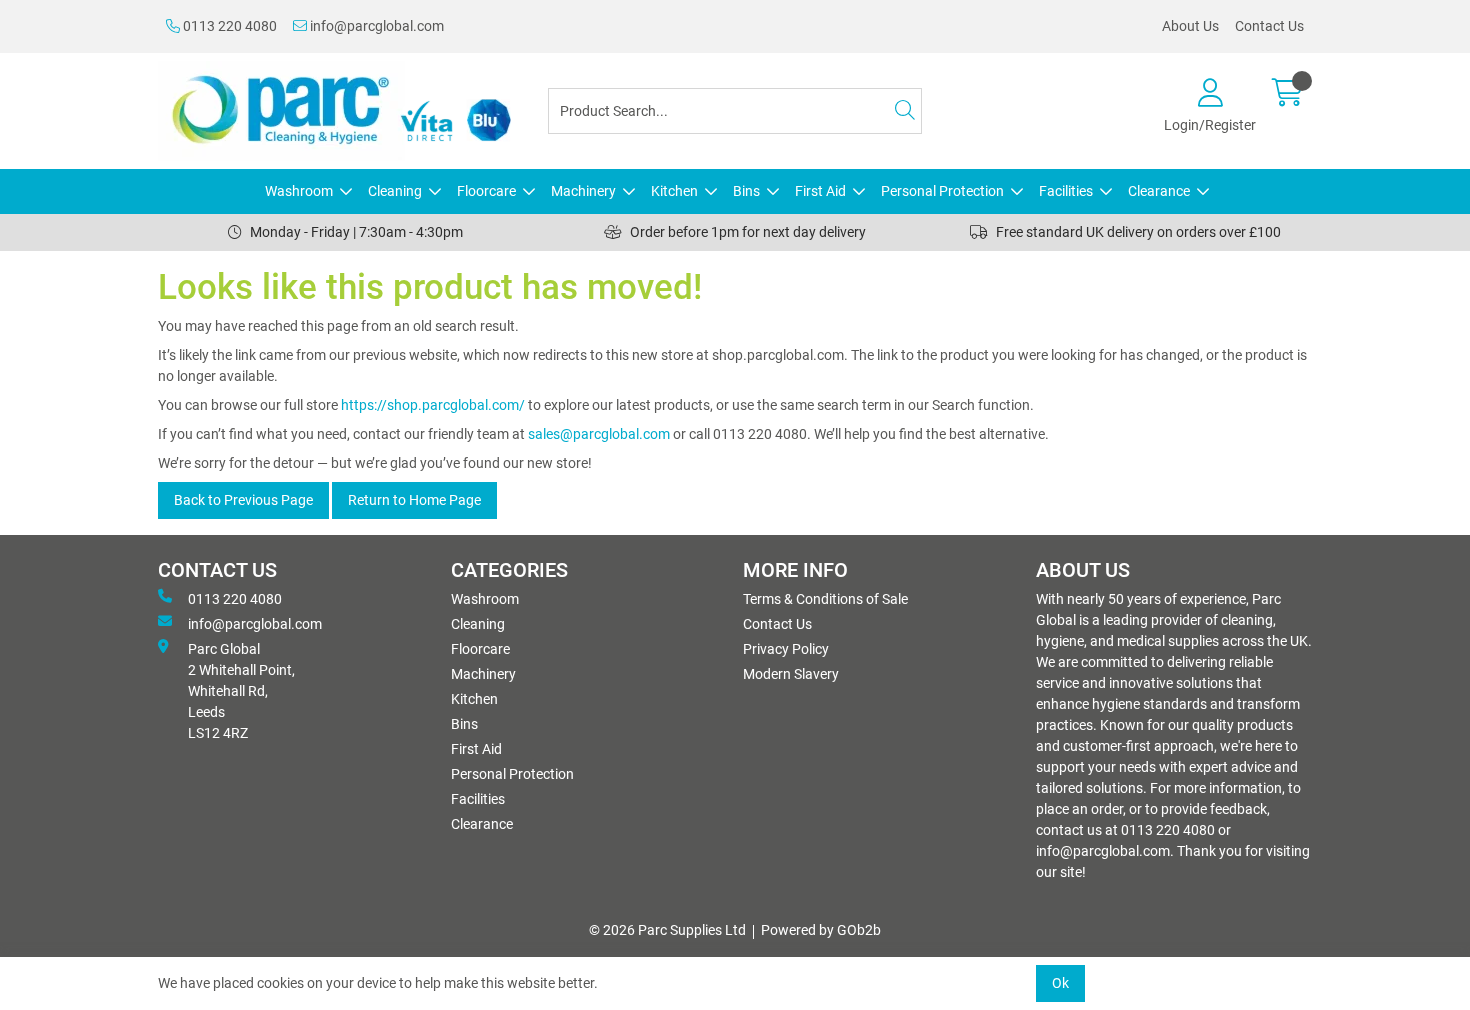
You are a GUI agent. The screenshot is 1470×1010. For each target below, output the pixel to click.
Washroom (299, 191)
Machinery (583, 191)
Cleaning (395, 191)
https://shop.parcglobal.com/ (433, 405)
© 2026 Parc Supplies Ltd (667, 930)
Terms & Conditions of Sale (825, 599)
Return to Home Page (414, 500)
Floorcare (486, 191)
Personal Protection (942, 191)
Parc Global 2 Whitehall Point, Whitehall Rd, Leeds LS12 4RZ (241, 691)
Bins (746, 191)
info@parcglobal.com (375, 26)
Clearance (1159, 191)
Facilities (1066, 191)
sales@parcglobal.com (599, 434)
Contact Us (1269, 26)
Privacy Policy (786, 649)
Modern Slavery (791, 674)
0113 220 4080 (228, 26)
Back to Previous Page (243, 500)
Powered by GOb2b (821, 930)
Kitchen (674, 191)
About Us (1190, 26)
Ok (1060, 983)
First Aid (820, 191)
